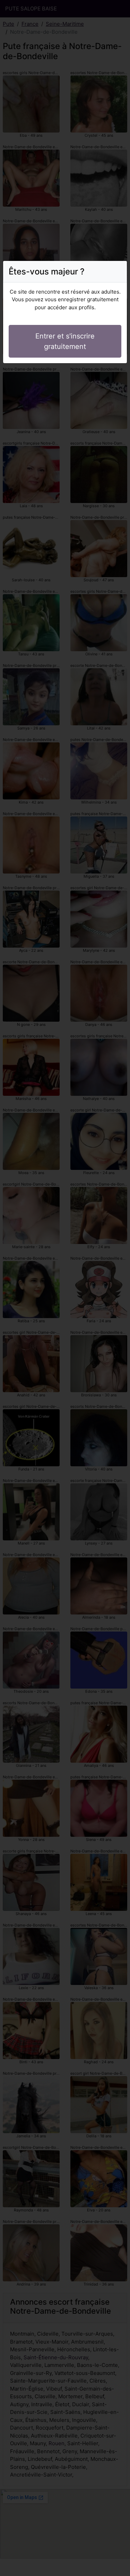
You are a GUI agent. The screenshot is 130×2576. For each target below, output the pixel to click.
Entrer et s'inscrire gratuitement (65, 341)
